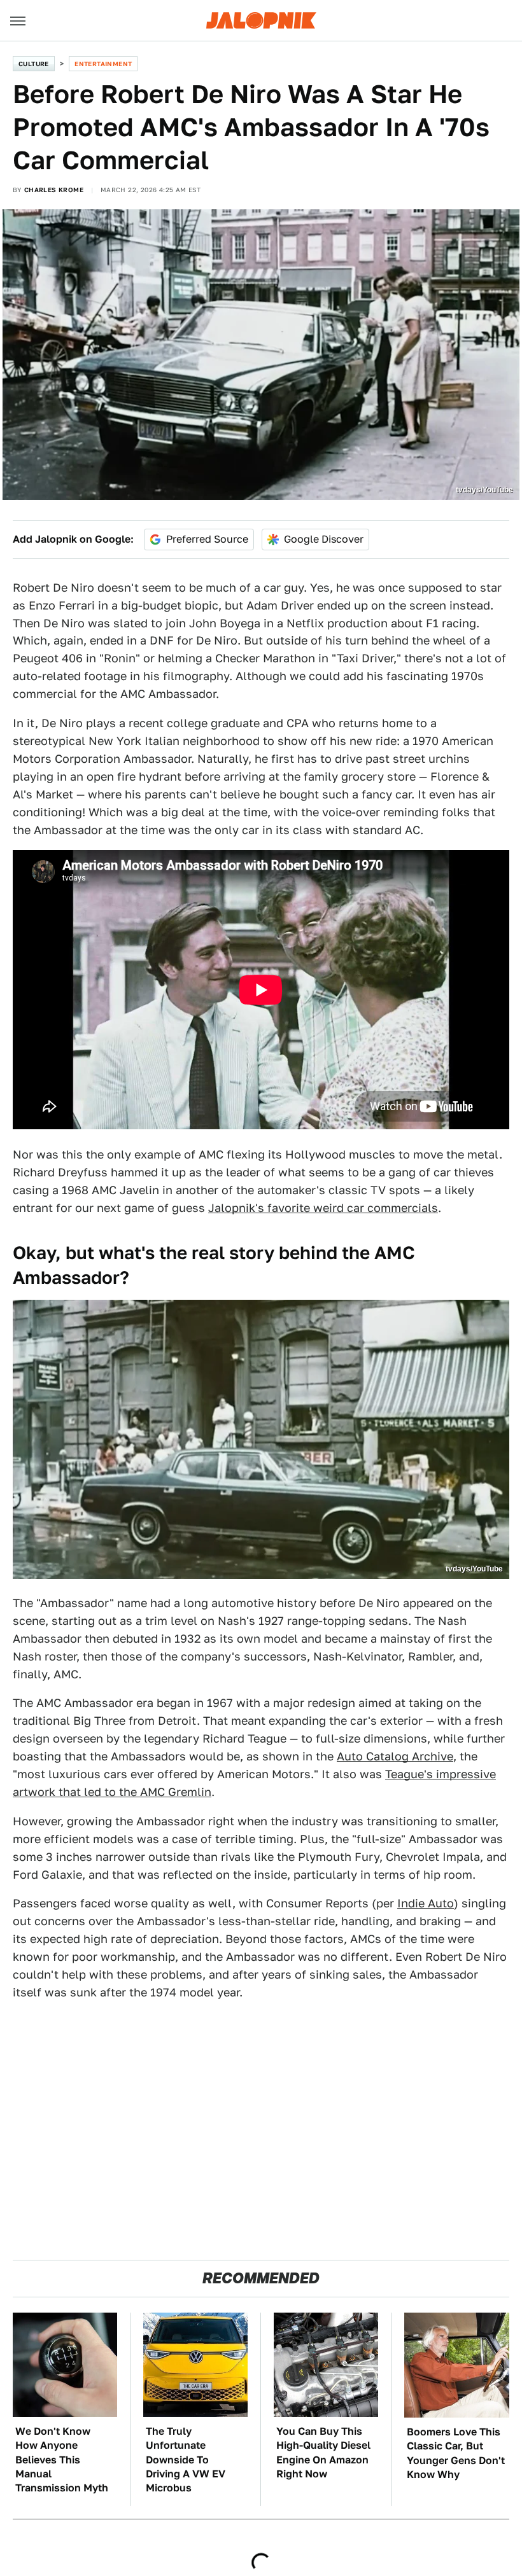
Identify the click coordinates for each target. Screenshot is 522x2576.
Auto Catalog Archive (395, 1756)
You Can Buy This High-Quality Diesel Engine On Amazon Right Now (323, 2453)
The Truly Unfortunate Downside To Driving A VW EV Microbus (186, 2460)
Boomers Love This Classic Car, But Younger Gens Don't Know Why (456, 2453)
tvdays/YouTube (484, 490)
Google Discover (324, 539)
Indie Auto (426, 1903)
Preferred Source (207, 539)
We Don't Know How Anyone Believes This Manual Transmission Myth (62, 2460)
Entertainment (103, 64)
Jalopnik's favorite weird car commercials (323, 1208)
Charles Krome (54, 190)
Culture (34, 64)
